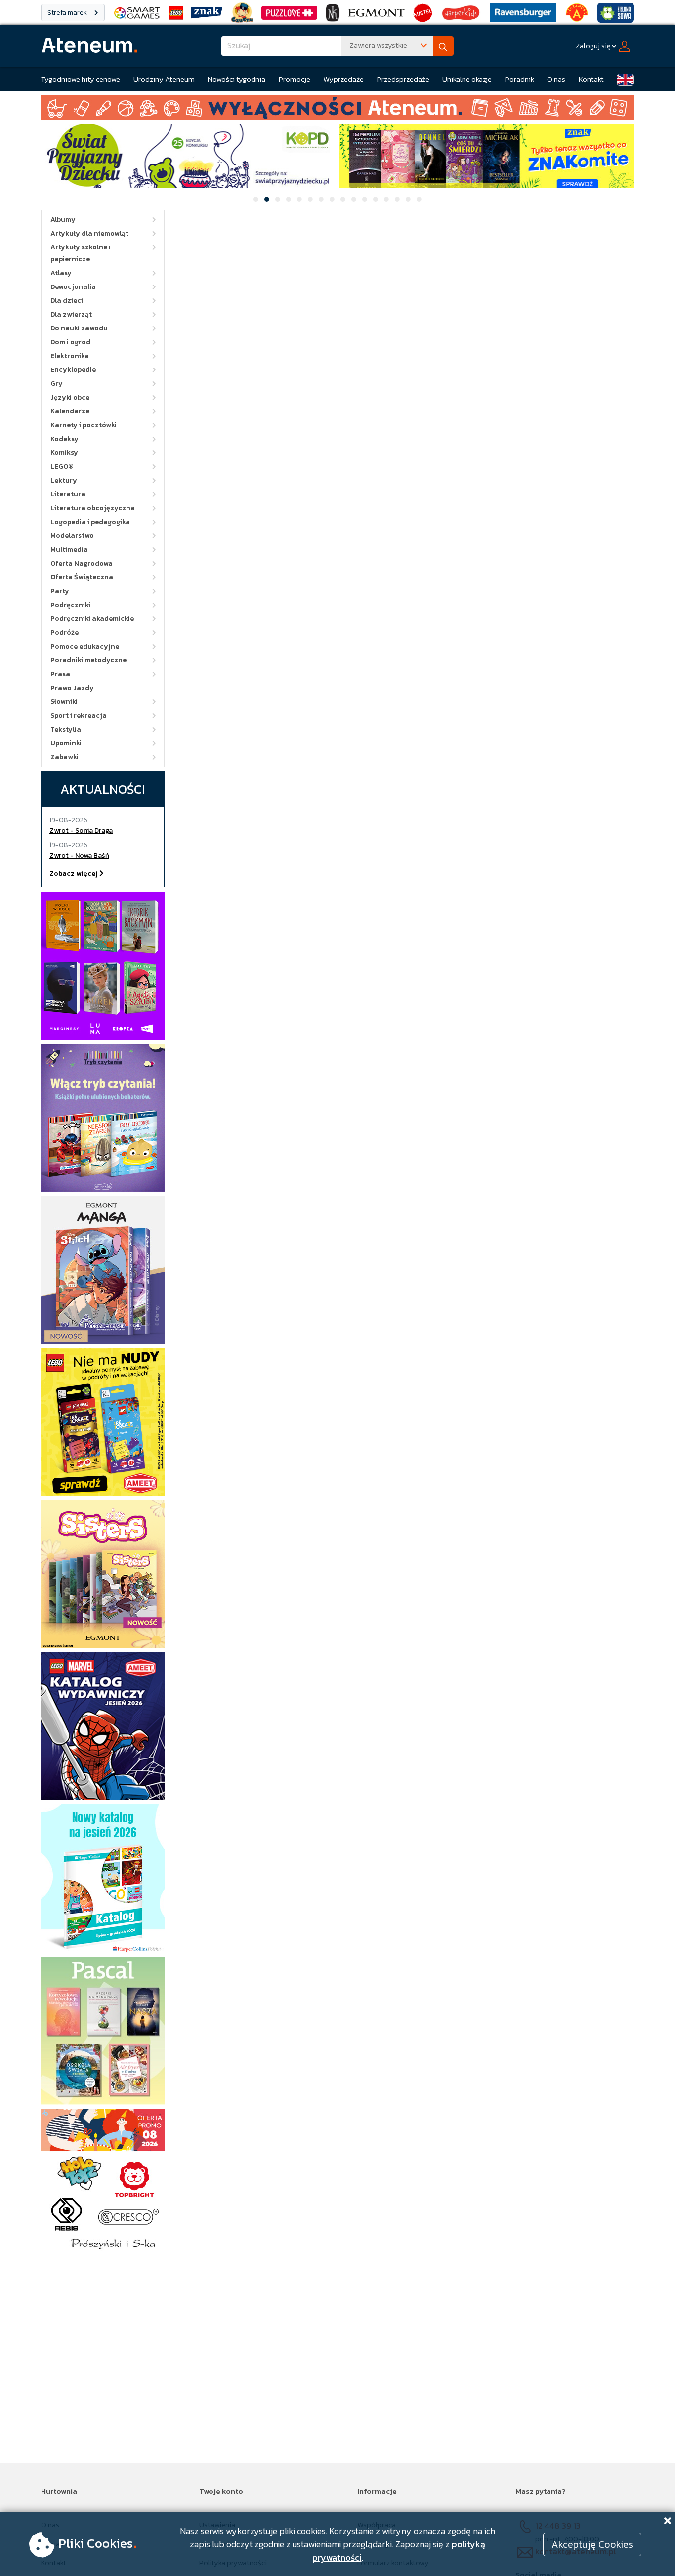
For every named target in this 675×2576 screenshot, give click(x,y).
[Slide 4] (289, 199)
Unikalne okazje (467, 79)
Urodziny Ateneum (164, 79)
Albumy (63, 220)
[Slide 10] (354, 199)
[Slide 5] (299, 199)
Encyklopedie (73, 370)
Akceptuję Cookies (592, 2544)
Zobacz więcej (74, 874)
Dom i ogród (70, 342)
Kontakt (591, 79)
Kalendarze (70, 411)
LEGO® (62, 467)
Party (60, 591)
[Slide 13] (386, 199)
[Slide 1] (256, 199)
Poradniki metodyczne (88, 660)
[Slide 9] (343, 199)
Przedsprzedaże (403, 79)
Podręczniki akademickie (92, 619)
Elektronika (70, 356)
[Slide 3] (278, 199)
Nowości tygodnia (236, 79)
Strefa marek (68, 13)
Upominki (66, 743)
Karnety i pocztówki (84, 425)
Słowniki (64, 702)
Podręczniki (70, 605)
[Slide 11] (365, 199)
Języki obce (70, 397)
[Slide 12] (376, 199)
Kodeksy (64, 439)
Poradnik (520, 79)
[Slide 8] (332, 199)
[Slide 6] (310, 199)
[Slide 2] (267, 199)
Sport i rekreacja (79, 716)
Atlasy (61, 273)
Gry (57, 384)
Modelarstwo (72, 536)
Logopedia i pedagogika (90, 522)
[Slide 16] (419, 199)
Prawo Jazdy (72, 688)
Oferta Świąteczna (82, 577)
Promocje (295, 79)
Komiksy (64, 453)
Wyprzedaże (343, 79)
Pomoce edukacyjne (85, 646)
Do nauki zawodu (79, 328)
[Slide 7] (321, 199)
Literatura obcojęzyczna (93, 508)
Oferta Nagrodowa (82, 563)
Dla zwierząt (71, 314)
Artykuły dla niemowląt (89, 233)
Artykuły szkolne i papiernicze (81, 253)
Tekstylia (66, 729)
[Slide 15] (408, 199)
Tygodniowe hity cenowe (81, 79)
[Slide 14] (397, 199)
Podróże (64, 633)
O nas (556, 79)
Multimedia (69, 550)
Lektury (64, 480)
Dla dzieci (67, 301)
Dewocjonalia (73, 287)
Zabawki (64, 757)
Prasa (60, 674)
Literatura (68, 494)
